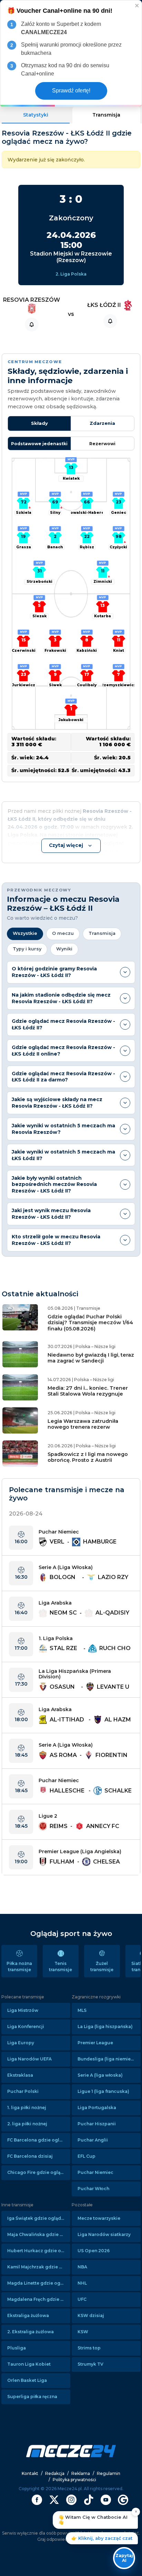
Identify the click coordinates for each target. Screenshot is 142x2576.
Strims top (89, 2348)
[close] (137, 5)
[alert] (71, 53)
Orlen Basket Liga (27, 2380)
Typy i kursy (27, 949)
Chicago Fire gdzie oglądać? (39, 2172)
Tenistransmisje (60, 1966)
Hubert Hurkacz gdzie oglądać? (39, 2251)
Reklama (81, 2473)
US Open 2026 (94, 2251)
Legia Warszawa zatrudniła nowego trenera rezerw (83, 1424)
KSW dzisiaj (91, 2315)
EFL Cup (87, 2156)
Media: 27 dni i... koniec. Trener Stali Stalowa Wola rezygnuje (88, 1391)
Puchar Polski (23, 2091)
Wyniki (64, 949)
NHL (82, 2283)
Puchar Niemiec (95, 2172)
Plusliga (17, 2348)
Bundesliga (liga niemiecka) (109, 2059)
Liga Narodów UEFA (29, 2059)
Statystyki (36, 115)
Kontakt (30, 2473)
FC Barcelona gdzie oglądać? (39, 2140)
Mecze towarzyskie (99, 2218)
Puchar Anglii (93, 2140)
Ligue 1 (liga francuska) (103, 2091)
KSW (83, 2332)
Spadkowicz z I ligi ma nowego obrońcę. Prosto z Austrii (88, 1457)
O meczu (63, 933)
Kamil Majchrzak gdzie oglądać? (39, 2267)
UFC (82, 2299)
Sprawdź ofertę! (71, 91)
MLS (82, 2010)
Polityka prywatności (74, 2480)
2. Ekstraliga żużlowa (31, 2332)
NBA (82, 2267)
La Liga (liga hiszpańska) (105, 2026)
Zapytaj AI (124, 2558)
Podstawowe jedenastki (39, 444)
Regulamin (109, 2473)
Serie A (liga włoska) (100, 2075)
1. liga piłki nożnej (27, 2108)
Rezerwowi (102, 444)
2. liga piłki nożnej (27, 2124)
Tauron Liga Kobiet (29, 2364)
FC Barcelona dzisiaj (30, 2156)
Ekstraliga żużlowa (28, 2315)
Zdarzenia (102, 423)
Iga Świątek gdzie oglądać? (38, 2218)
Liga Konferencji (26, 2026)
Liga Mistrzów (23, 2010)
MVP (71, 459)
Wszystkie (25, 933)
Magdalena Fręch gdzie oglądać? (39, 2299)
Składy (39, 423)
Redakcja (55, 2473)
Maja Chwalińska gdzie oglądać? (39, 2234)
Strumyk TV (90, 2364)
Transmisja (106, 115)
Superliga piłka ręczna (32, 2397)
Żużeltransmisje (102, 1966)
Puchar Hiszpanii (97, 2124)
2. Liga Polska (71, 274)
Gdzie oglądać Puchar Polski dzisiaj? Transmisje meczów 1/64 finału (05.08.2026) (90, 1323)
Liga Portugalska (97, 2108)
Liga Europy (21, 2043)
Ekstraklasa (20, 2075)
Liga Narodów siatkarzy (104, 2234)
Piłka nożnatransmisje (19, 1966)
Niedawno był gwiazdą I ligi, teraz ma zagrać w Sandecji (91, 1358)
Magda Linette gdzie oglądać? (39, 2283)
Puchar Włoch (93, 2189)
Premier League (95, 2043)
